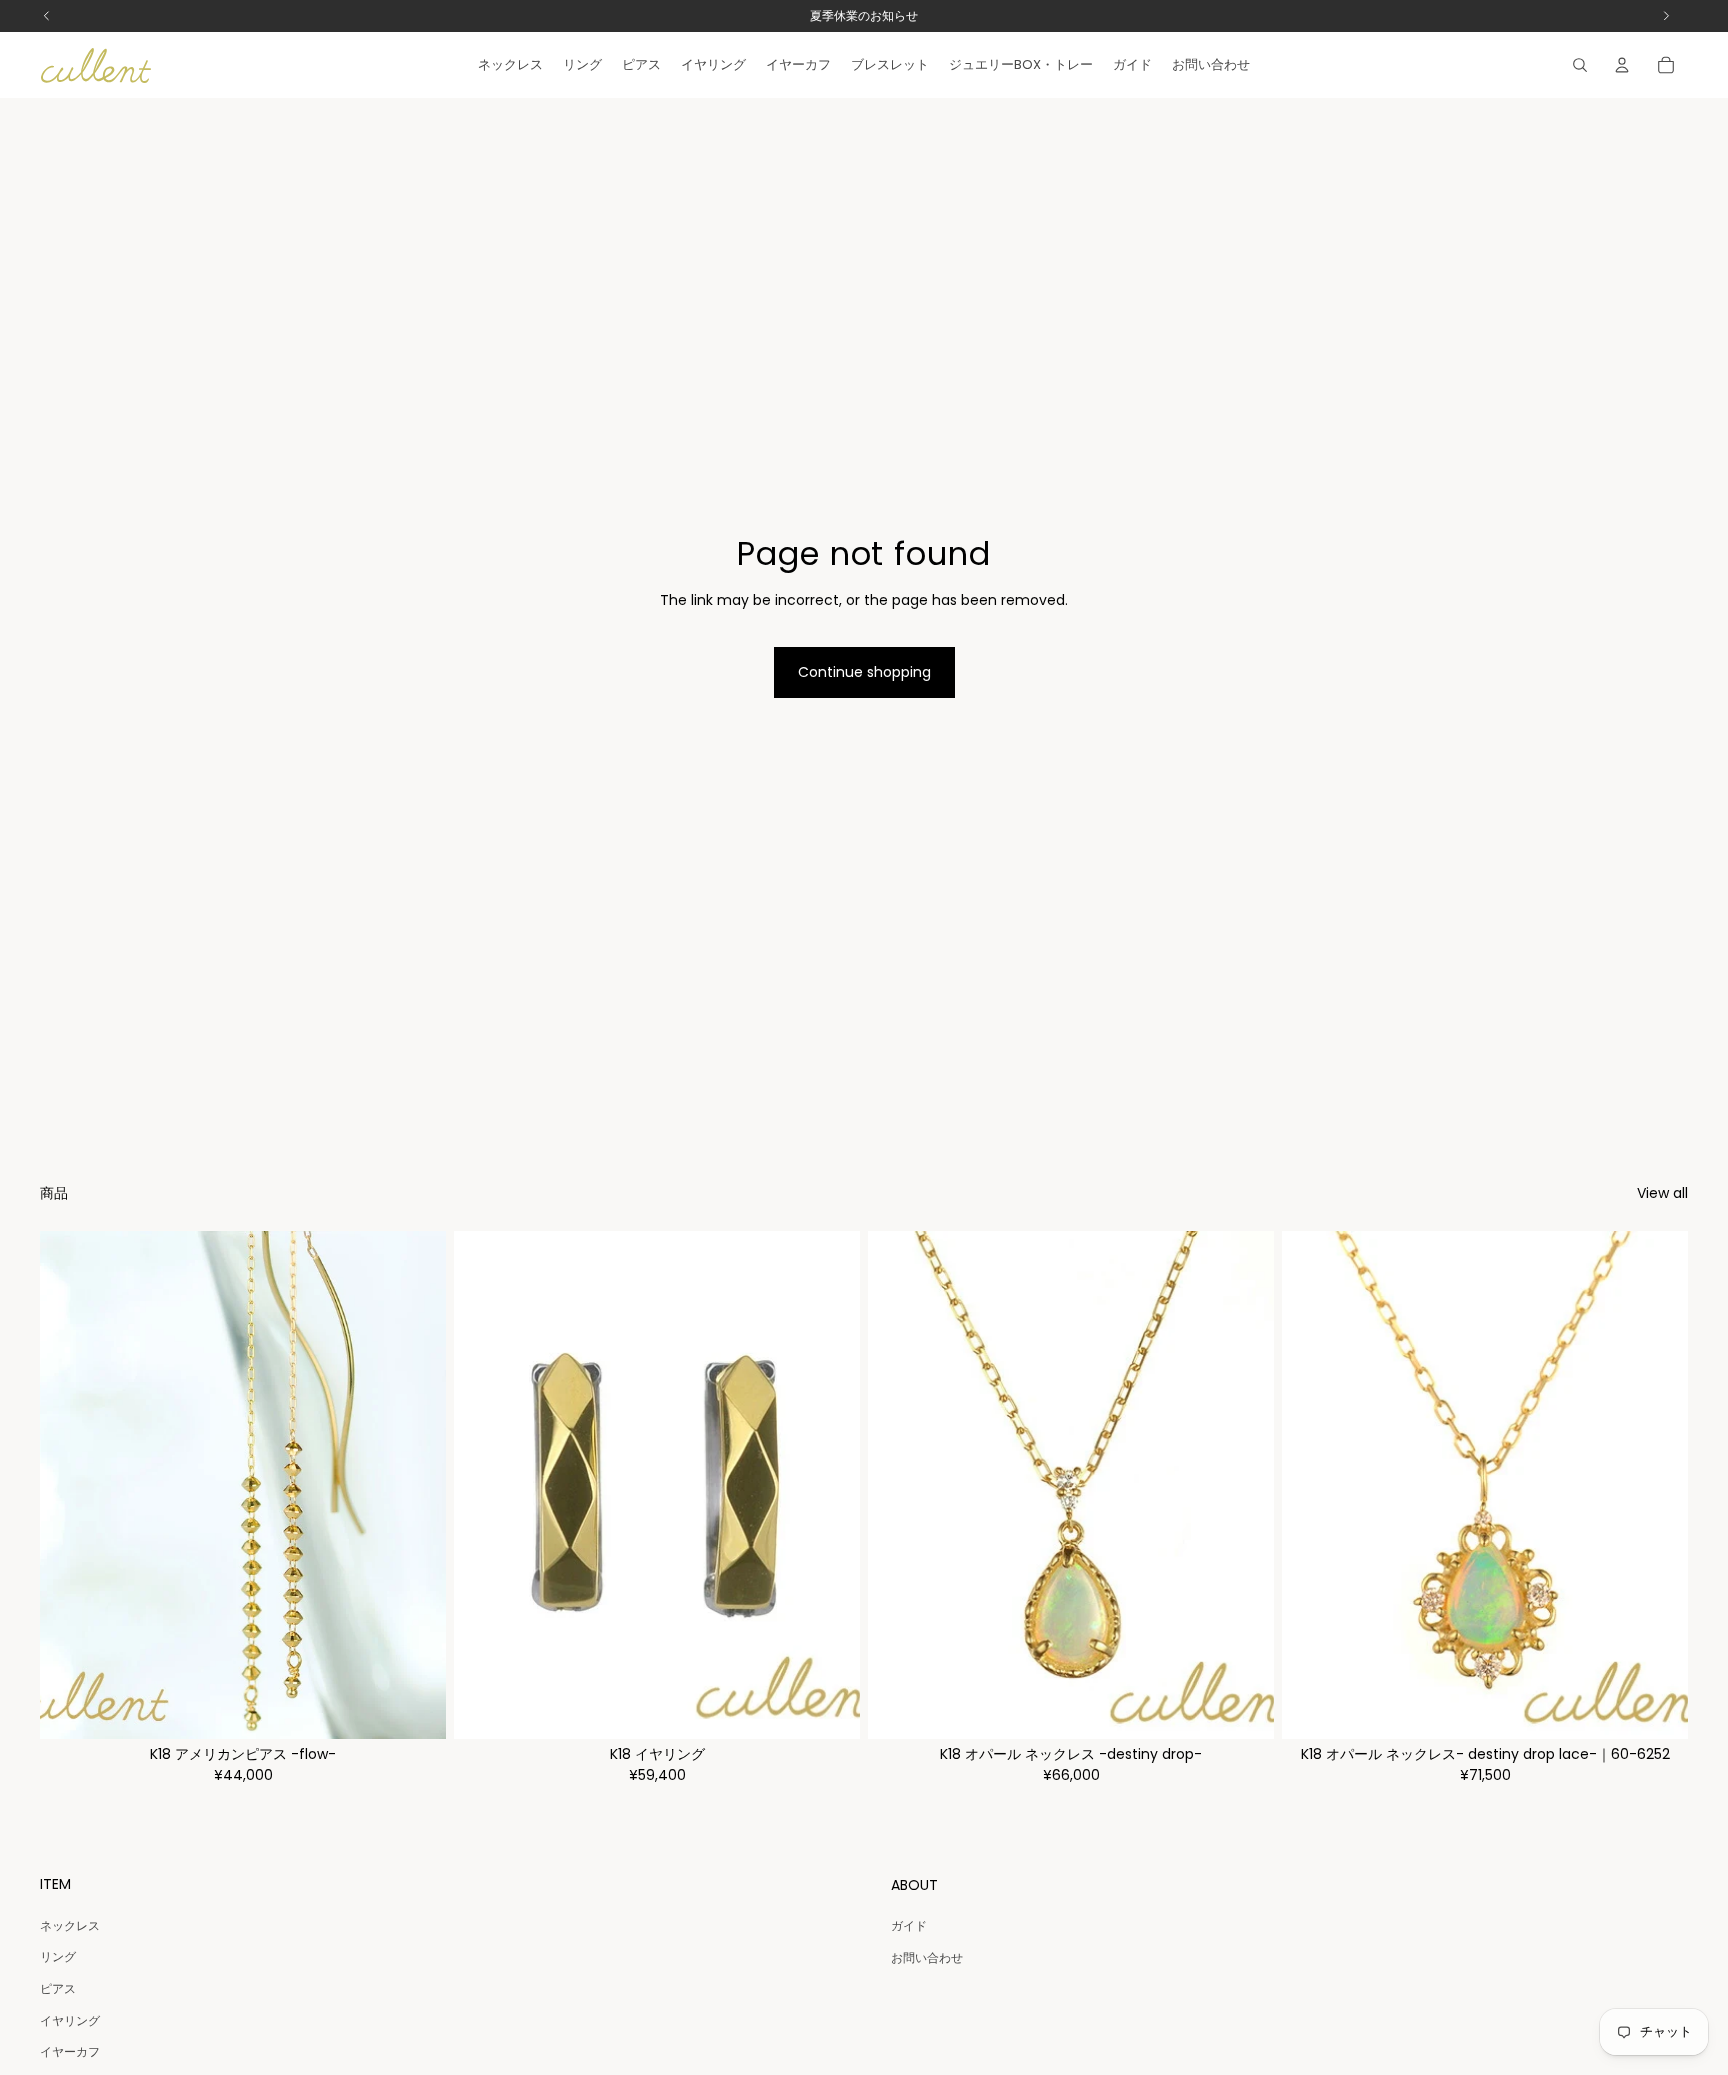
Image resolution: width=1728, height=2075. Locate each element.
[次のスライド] (416, 1485)
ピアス (58, 1988)
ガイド (909, 1925)
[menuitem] (510, 65)
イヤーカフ (70, 2051)
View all (1662, 1193)
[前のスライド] (70, 1485)
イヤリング (70, 2020)
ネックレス (70, 1925)
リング (58, 1956)
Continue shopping (864, 672)
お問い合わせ (927, 1957)
